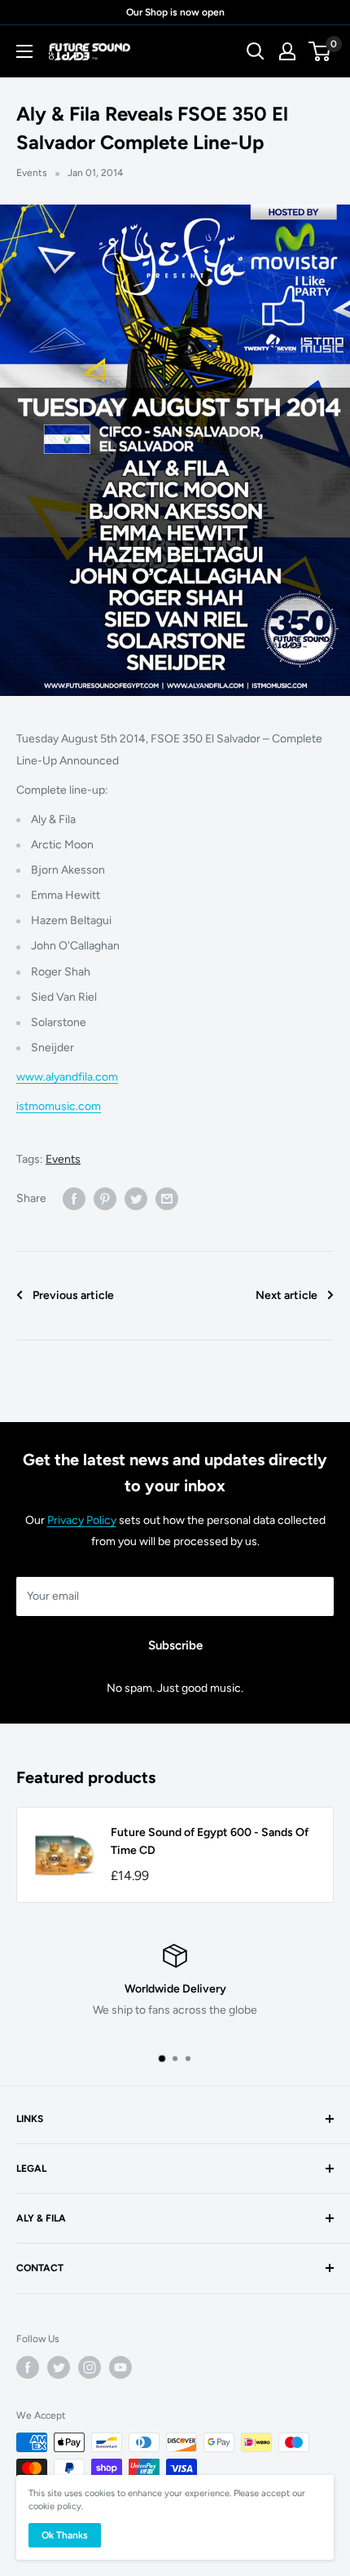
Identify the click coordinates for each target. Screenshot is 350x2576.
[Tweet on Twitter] (136, 1199)
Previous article (73, 1295)
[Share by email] (167, 1199)
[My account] (287, 51)
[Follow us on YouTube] (120, 2367)
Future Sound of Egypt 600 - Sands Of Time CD (210, 1841)
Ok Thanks (65, 2535)
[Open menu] (24, 51)
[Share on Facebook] (74, 1199)
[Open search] (256, 51)
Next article (287, 1295)
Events (32, 173)
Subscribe (175, 1645)
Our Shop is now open (175, 12)
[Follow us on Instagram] (90, 2367)
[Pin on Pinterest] (105, 1199)
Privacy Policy (82, 1520)
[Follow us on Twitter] (59, 2367)
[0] (320, 51)
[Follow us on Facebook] (28, 2367)
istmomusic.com (59, 1106)
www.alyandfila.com (67, 1077)
